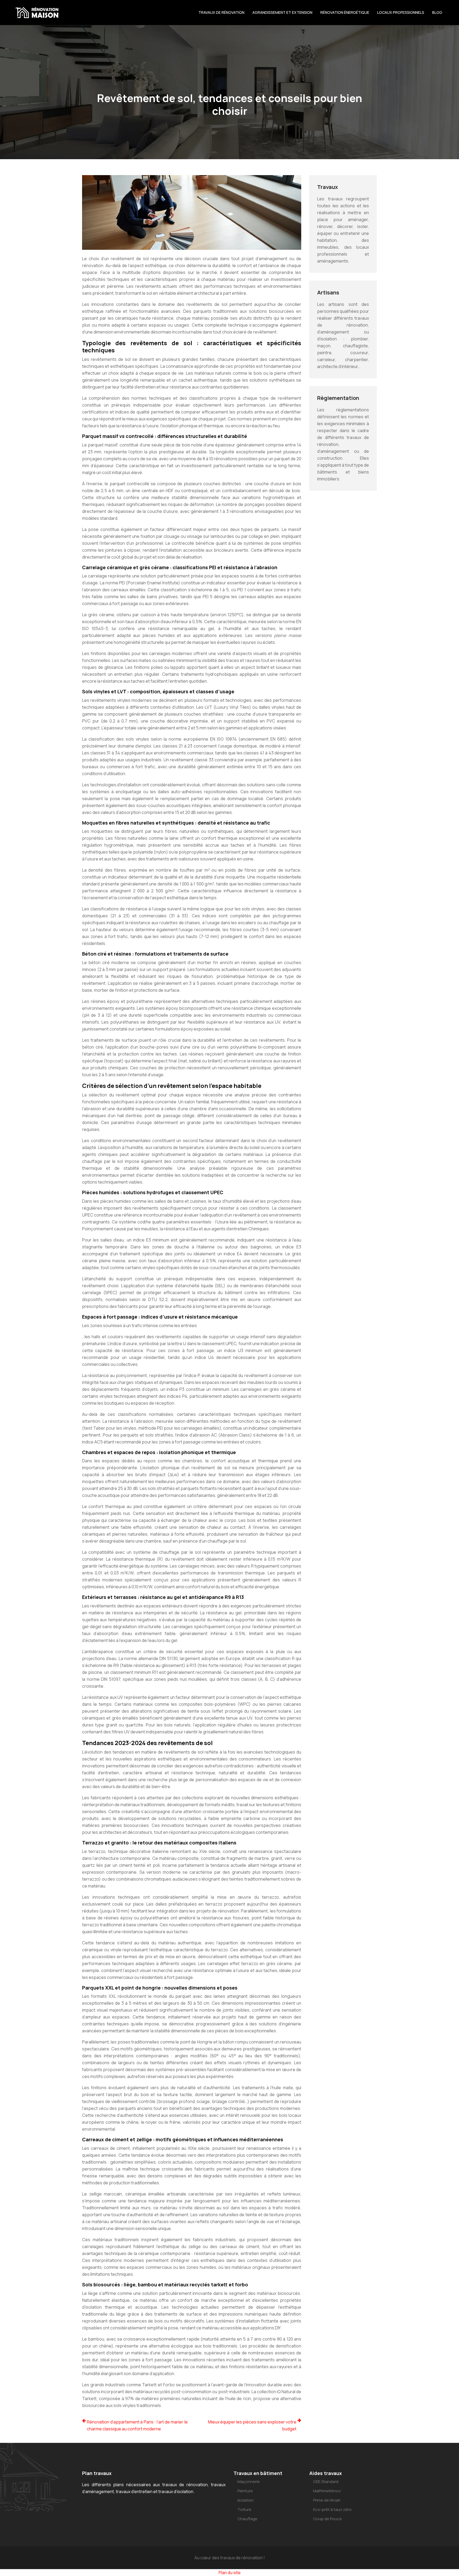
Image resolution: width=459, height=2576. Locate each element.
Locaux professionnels (401, 12)
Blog (437, 12)
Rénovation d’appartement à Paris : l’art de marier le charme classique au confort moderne (137, 2425)
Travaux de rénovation (221, 12)
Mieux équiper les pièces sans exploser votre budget (252, 2425)
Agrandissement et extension (282, 12)
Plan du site (230, 2573)
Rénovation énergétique (345, 12)
